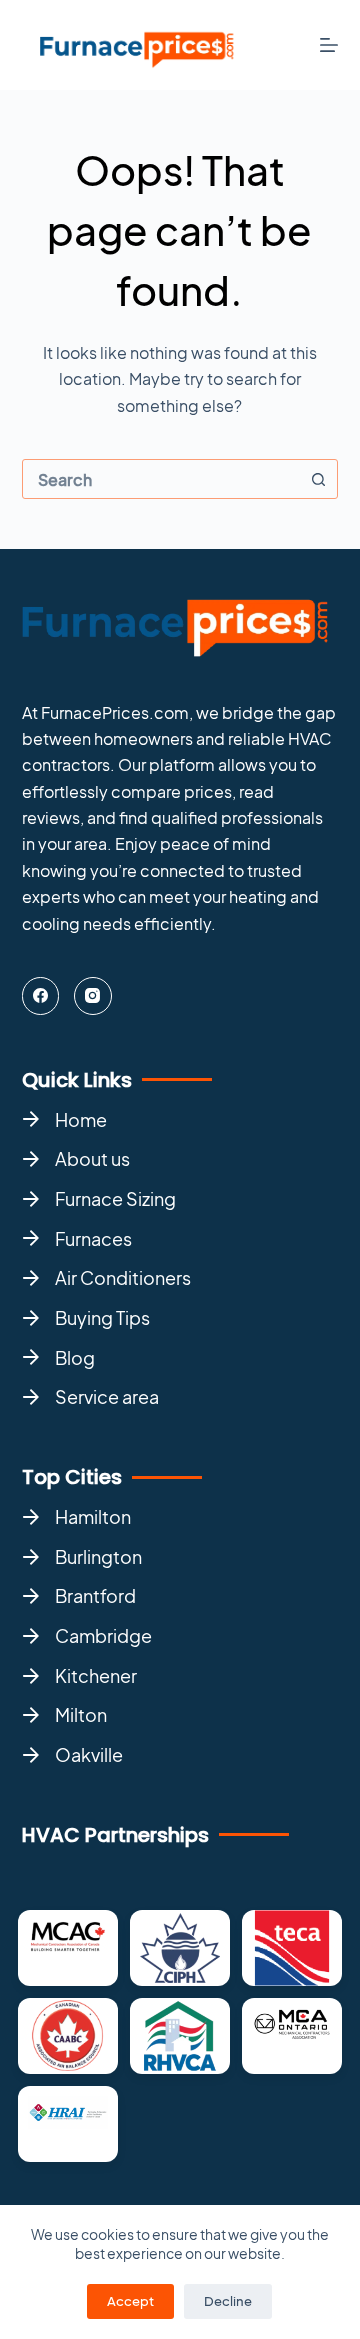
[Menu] (329, 45)
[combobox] (161, 479)
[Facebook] (41, 996)
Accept (130, 2301)
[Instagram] (93, 996)
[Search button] (318, 479)
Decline (228, 2301)
